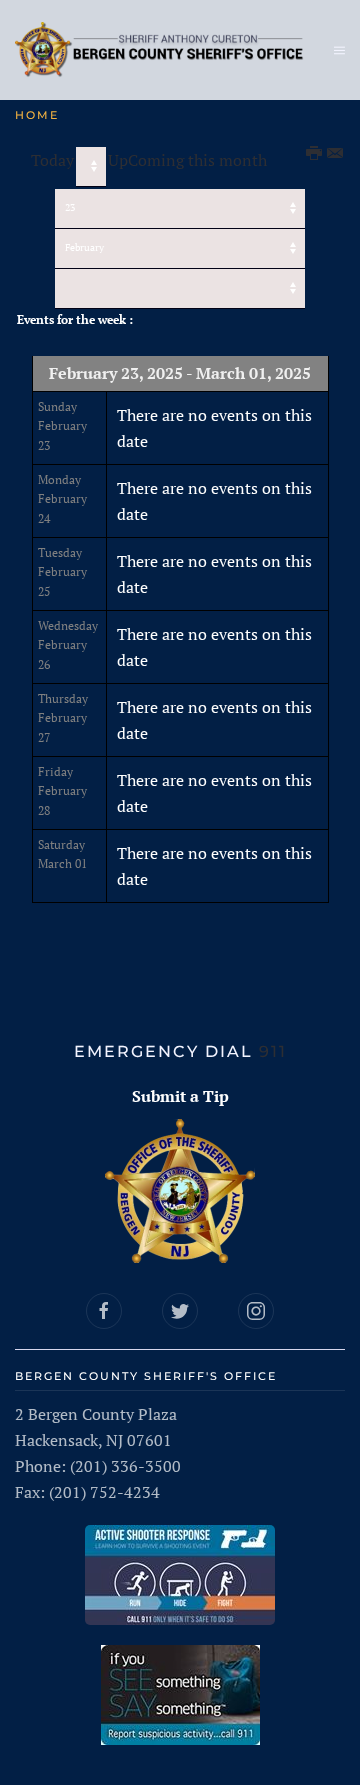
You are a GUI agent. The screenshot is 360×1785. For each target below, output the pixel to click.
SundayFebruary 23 (62, 426)
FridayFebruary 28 (62, 791)
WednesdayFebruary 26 (68, 645)
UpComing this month (187, 160)
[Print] (315, 154)
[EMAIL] (336, 154)
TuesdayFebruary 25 (62, 572)
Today (52, 160)
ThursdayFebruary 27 (63, 718)
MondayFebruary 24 (62, 499)
